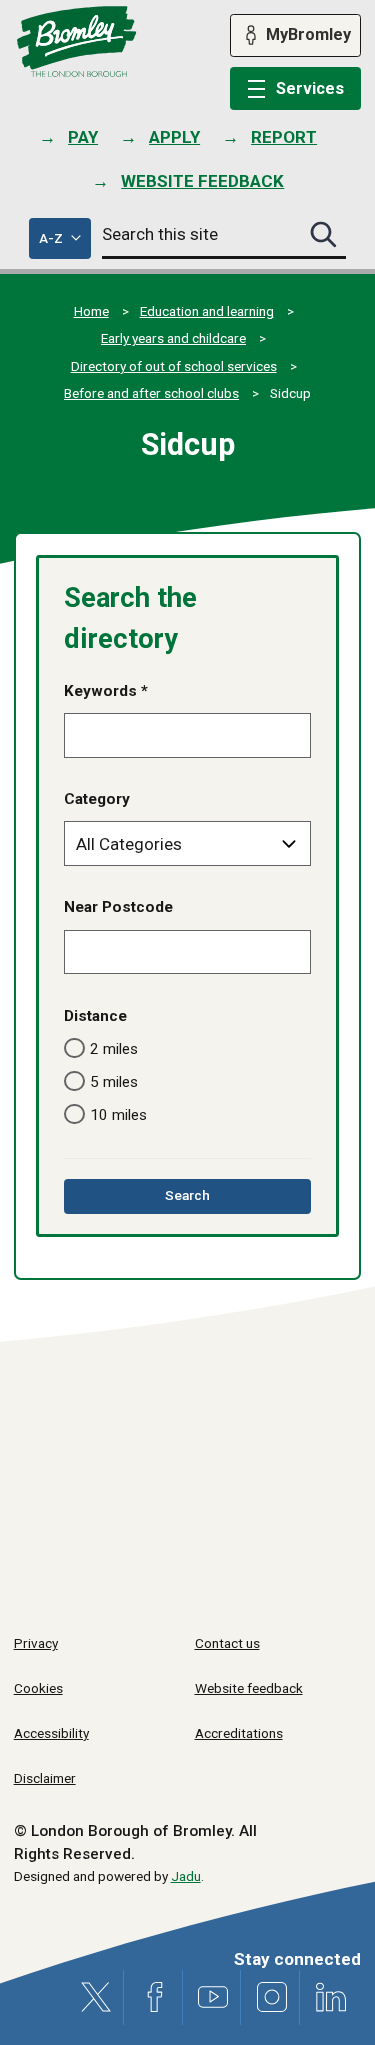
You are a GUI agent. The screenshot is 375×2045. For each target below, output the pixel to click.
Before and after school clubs (151, 393)
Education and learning (207, 311)
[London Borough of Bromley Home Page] (76, 42)
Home (91, 311)
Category (97, 799)
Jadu (186, 1876)
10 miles (118, 1115)
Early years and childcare (173, 338)
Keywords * (106, 691)
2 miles (114, 1049)
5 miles (114, 1082)
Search (215, 1199)
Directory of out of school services (174, 366)
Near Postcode (118, 907)
